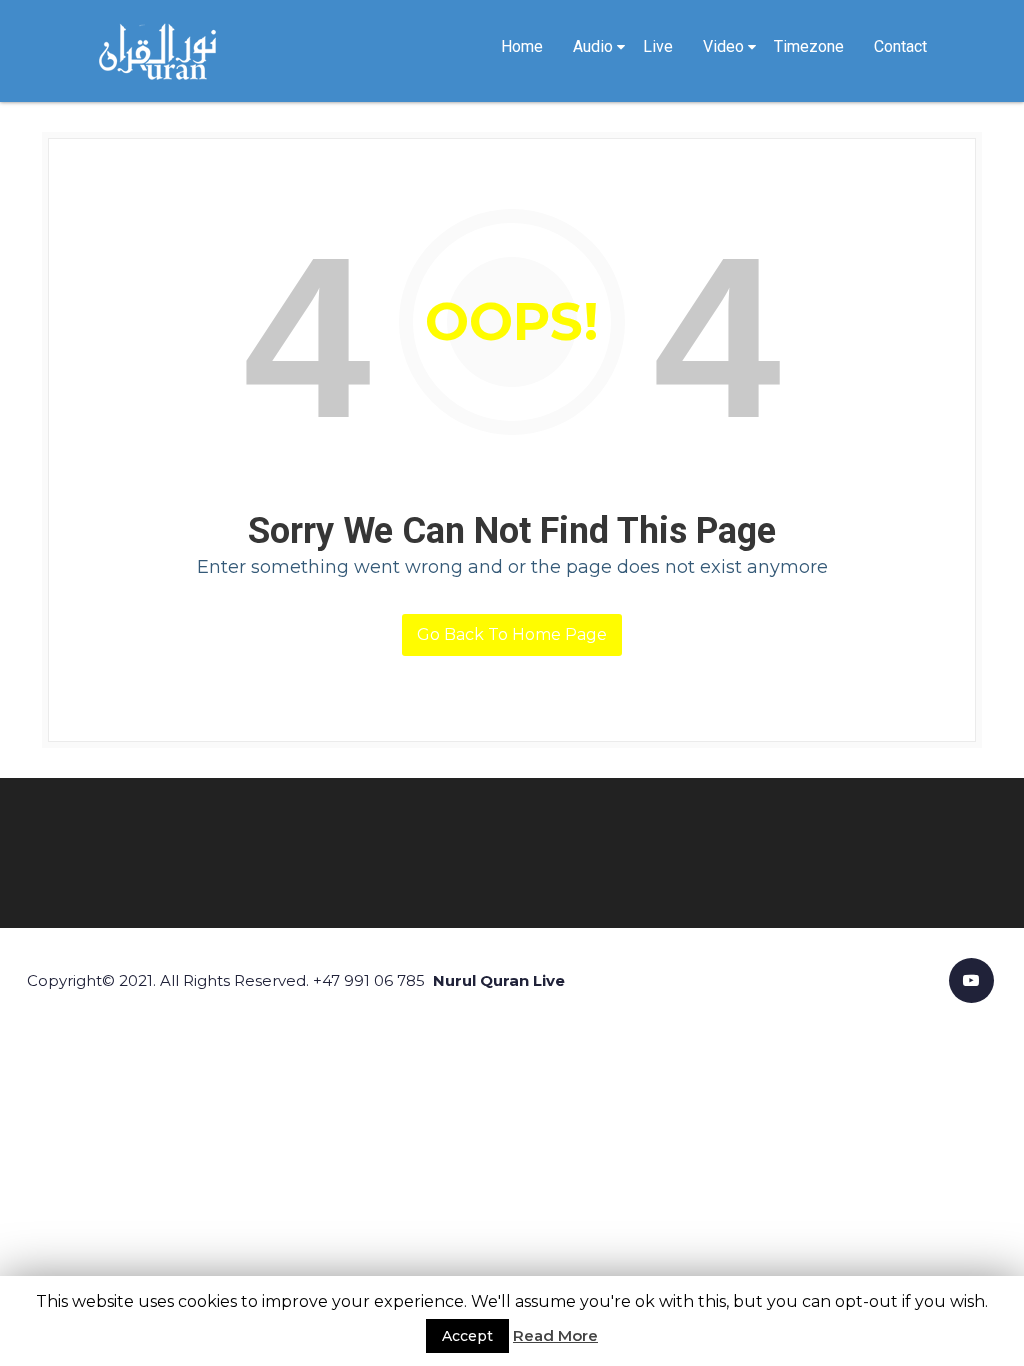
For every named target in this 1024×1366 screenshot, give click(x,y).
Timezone (809, 46)
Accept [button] (467, 1336)
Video (723, 46)
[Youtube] (971, 980)
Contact (900, 46)
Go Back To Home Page (512, 634)
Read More (555, 1335)
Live (658, 46)
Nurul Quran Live (499, 980)
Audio (593, 46)
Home (522, 46)
